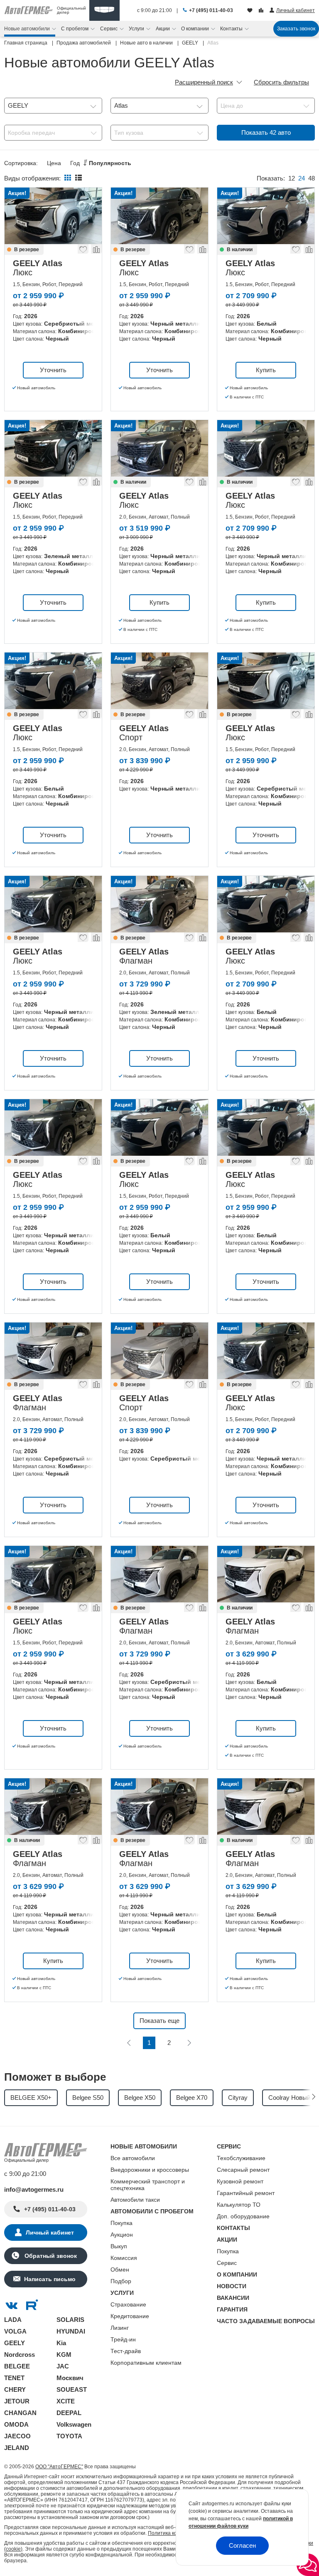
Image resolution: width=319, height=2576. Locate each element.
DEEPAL (69, 2413)
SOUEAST (72, 2389)
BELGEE (17, 2366)
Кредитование (130, 2316)
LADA (13, 2320)
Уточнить (53, 370)
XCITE (66, 2401)
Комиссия (124, 2258)
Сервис (227, 2263)
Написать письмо (50, 2279)
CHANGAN (20, 2413)
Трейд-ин (123, 2339)
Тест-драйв (126, 2351)
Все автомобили (133, 2158)
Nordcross (20, 2355)
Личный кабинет (50, 2232)
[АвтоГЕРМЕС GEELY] (104, 10)
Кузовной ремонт (240, 2181)
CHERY (15, 2389)
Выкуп (119, 2246)
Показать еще (159, 2021)
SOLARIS (70, 2320)
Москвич (70, 2378)
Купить (266, 370)
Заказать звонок (296, 29)
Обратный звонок (50, 2256)
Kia (61, 2343)
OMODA (16, 2424)
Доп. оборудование (243, 2216)
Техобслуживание (241, 2158)
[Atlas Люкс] (53, 216)
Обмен (120, 2269)
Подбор (121, 2281)
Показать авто (266, 132)
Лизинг (120, 2328)
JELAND (17, 2448)
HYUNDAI (71, 2331)
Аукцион (122, 2235)
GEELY (15, 2343)
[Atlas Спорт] (159, 681)
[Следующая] (189, 2043)
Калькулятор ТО (239, 2205)
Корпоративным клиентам (146, 2363)
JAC (63, 2366)
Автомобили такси (135, 2200)
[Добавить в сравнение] (96, 251)
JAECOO (17, 2436)
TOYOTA (69, 2436)
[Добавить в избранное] (83, 251)
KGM (64, 2355)
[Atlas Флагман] (159, 904)
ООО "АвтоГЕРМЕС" (59, 2467)
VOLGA (15, 2331)
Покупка (121, 2223)
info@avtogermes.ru (34, 2189)
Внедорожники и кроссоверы (150, 2170)
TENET (14, 2378)
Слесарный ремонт (243, 2170)
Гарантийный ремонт (246, 2193)
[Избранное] (251, 11)
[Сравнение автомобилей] (262, 11)
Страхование (128, 2304)
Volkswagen (74, 2424)
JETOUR (17, 2401)
